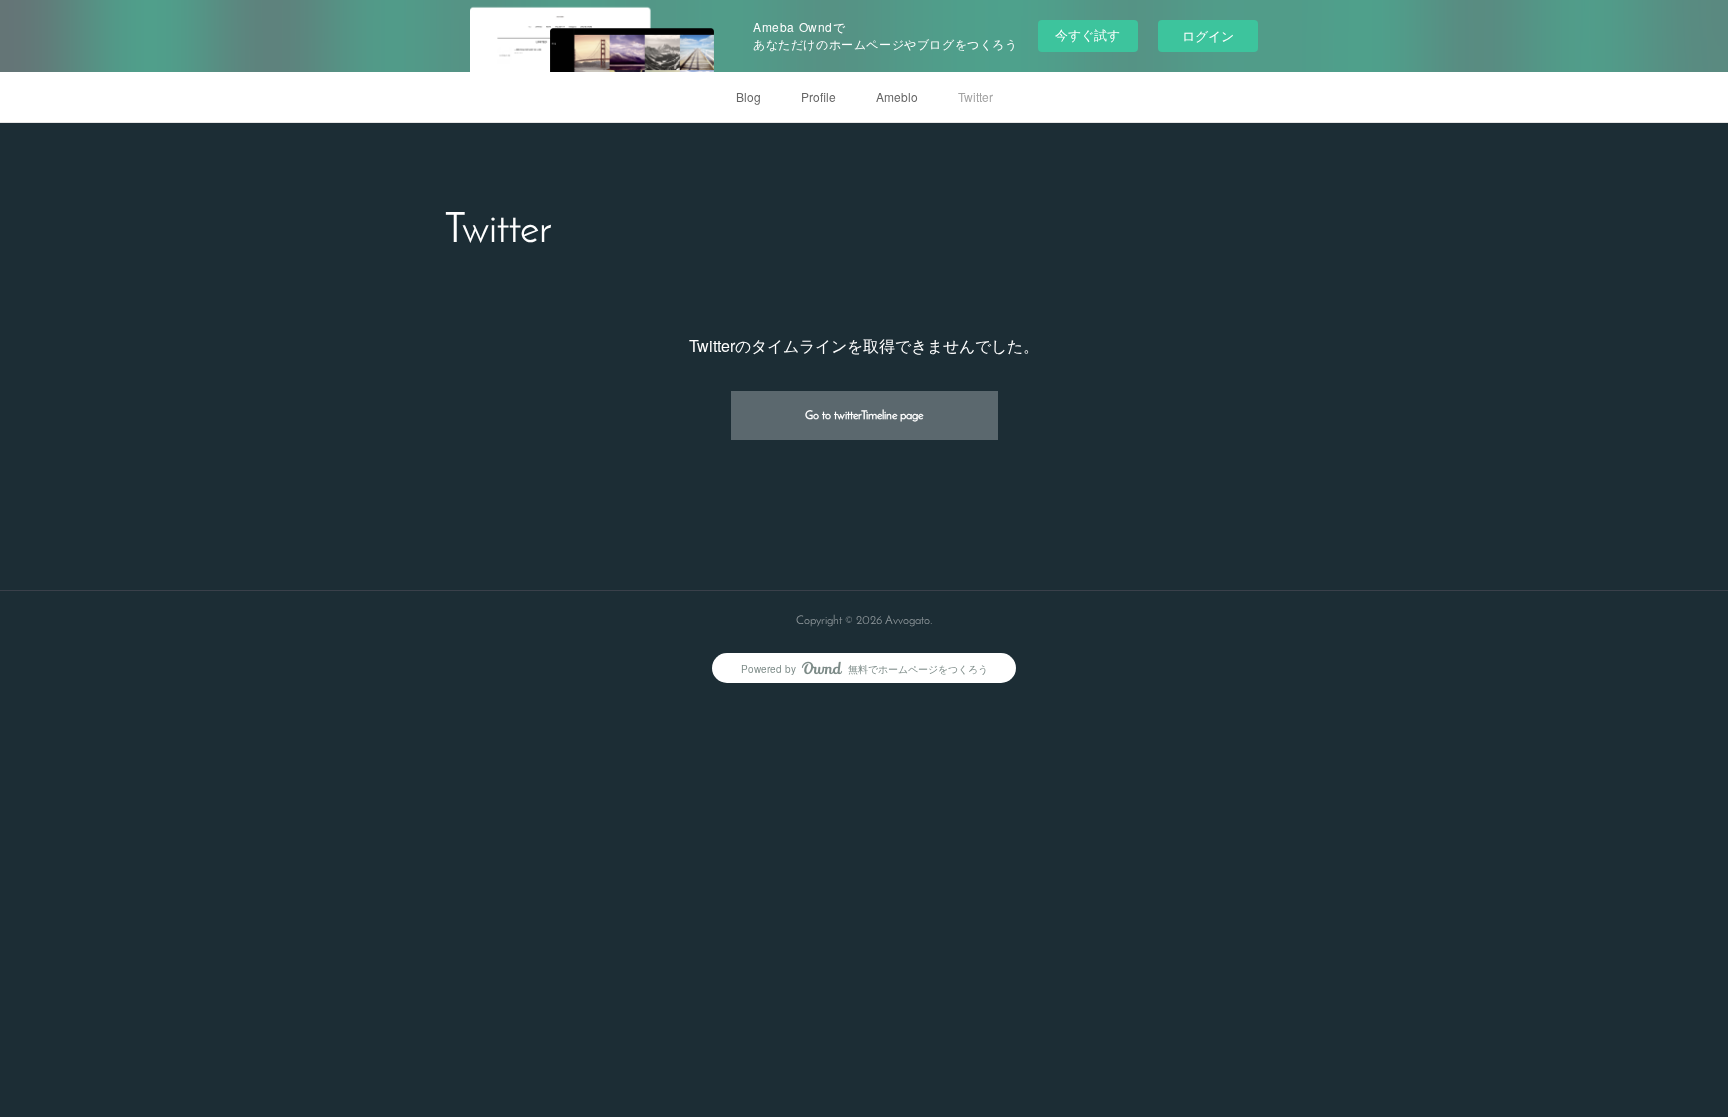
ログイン (1208, 35)
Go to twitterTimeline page (864, 416)
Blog (748, 96)
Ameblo (897, 96)
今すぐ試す (1087, 34)
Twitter (975, 96)
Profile (818, 96)
